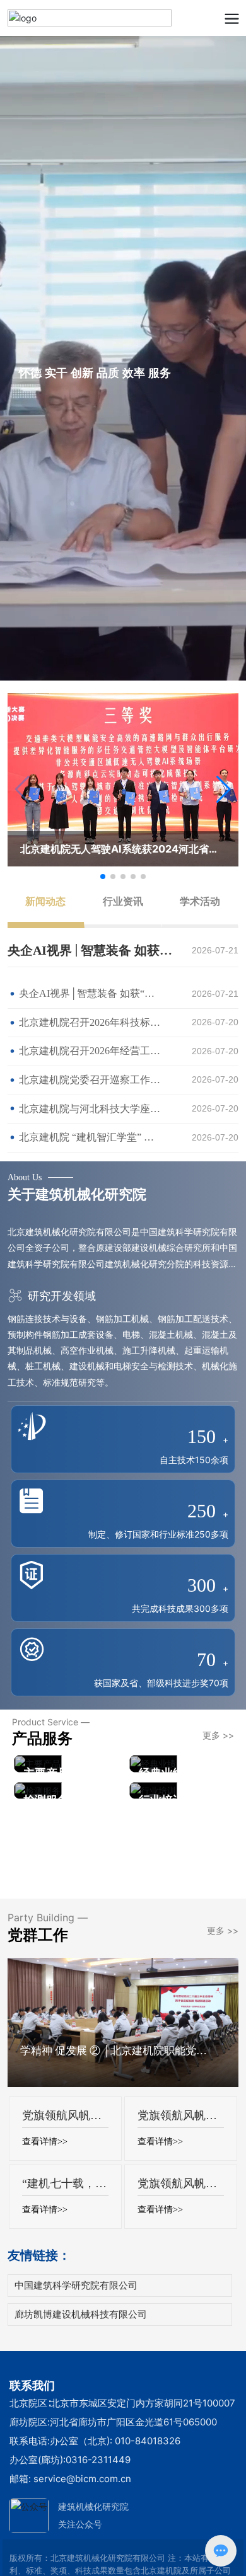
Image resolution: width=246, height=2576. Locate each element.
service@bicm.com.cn (82, 2479)
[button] (224, 790)
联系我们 (32, 2385)
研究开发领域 (60, 1296)
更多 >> (218, 1735)
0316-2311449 (98, 2460)
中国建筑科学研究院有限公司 (76, 2285)
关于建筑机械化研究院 (77, 1194)
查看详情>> (45, 2142)
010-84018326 (148, 2441)
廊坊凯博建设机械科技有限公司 (81, 2314)
